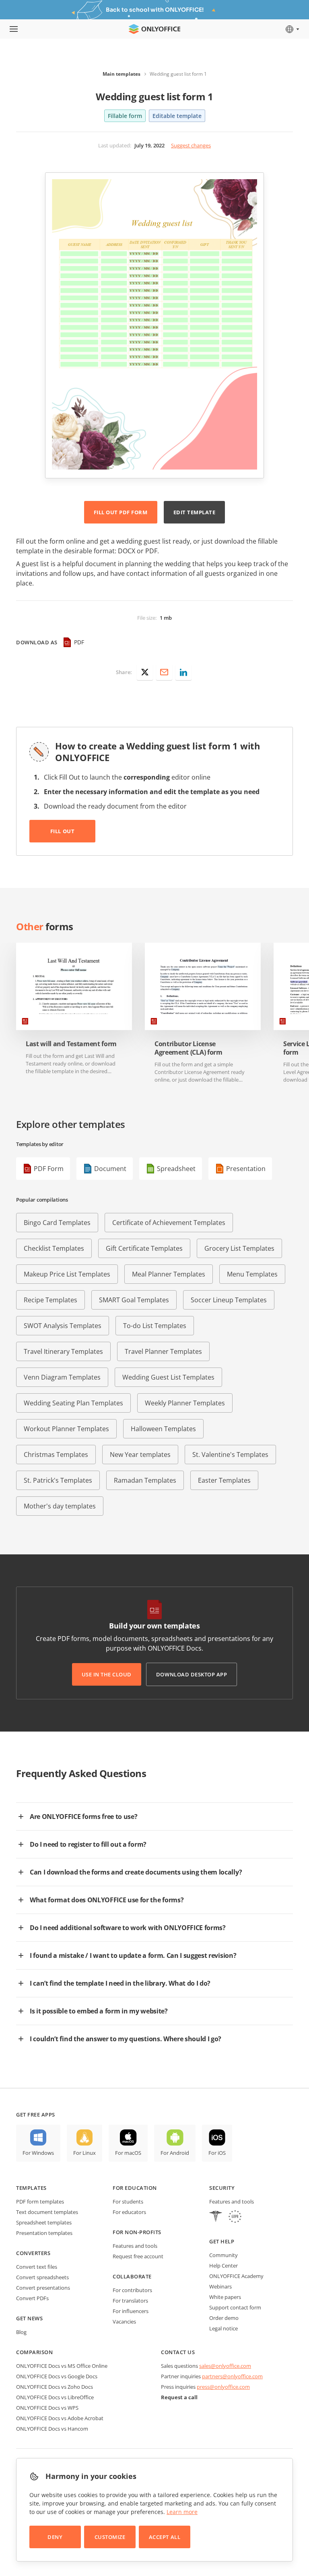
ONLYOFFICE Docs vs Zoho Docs (55, 2387)
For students (128, 2201)
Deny (55, 2537)
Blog (21, 2332)
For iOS (217, 2153)
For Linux (84, 2153)
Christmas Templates (56, 1455)
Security (222, 2188)
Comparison (34, 2352)
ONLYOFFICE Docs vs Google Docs (57, 2376)
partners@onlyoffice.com (232, 2376)
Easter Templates (224, 1480)
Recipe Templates (50, 1300)
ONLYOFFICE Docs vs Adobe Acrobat (60, 2418)
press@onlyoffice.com (223, 2387)
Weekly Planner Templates (185, 1403)
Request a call (179, 2397)
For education (135, 2188)
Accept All (165, 2537)
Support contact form (235, 2307)
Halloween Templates (163, 1429)
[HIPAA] (216, 2217)
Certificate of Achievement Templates (169, 1223)
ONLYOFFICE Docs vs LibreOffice (55, 2397)
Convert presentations (43, 2288)
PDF (79, 642)
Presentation (246, 1169)
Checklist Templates (54, 1248)
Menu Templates (252, 1274)
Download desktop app (192, 1674)
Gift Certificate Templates (144, 1248)
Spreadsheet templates (44, 2222)
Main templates (122, 74)
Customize (110, 2537)
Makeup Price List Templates (67, 1274)
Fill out (62, 831)
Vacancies (124, 2322)
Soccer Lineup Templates (229, 1300)
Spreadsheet (176, 1169)
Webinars (220, 2286)
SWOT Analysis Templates (63, 1326)
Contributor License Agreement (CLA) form (188, 1048)
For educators (129, 2212)
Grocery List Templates (239, 1248)
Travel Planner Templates (163, 1351)
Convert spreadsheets (42, 2277)
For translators (130, 2301)
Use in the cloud (107, 1674)
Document (110, 1169)
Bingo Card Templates (57, 1223)
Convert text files (37, 2267)
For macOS (128, 2153)
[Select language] (292, 29)
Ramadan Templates (145, 1480)
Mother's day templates (60, 1506)
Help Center (224, 2266)
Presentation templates (44, 2233)
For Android (175, 2153)
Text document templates (47, 2212)
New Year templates (140, 1455)
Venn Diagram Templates (62, 1377)
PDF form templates (40, 2201)
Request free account (138, 2256)
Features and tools (135, 2246)
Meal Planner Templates (169, 1274)
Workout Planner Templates (66, 1429)
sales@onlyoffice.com (225, 2366)
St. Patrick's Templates (58, 1480)
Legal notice (224, 2328)
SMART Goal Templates (134, 1300)
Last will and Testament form (71, 1044)
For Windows (38, 2153)
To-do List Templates (155, 1326)
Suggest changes (191, 145)
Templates (31, 2188)
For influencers (131, 2311)
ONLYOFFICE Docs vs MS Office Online (62, 2366)
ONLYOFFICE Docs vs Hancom (52, 2429)
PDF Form (49, 1169)
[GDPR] (235, 2217)
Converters (33, 2253)
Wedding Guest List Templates (168, 1377)
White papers (225, 2297)
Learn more (182, 2512)
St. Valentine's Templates (230, 1455)
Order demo (224, 2318)
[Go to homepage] (154, 29)
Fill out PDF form (121, 512)
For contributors (132, 2290)
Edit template (195, 512)
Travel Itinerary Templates (63, 1351)
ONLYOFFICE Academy (236, 2276)
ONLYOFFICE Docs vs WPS (47, 2408)
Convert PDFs (32, 2298)
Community (224, 2255)
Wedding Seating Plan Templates (73, 1403)
